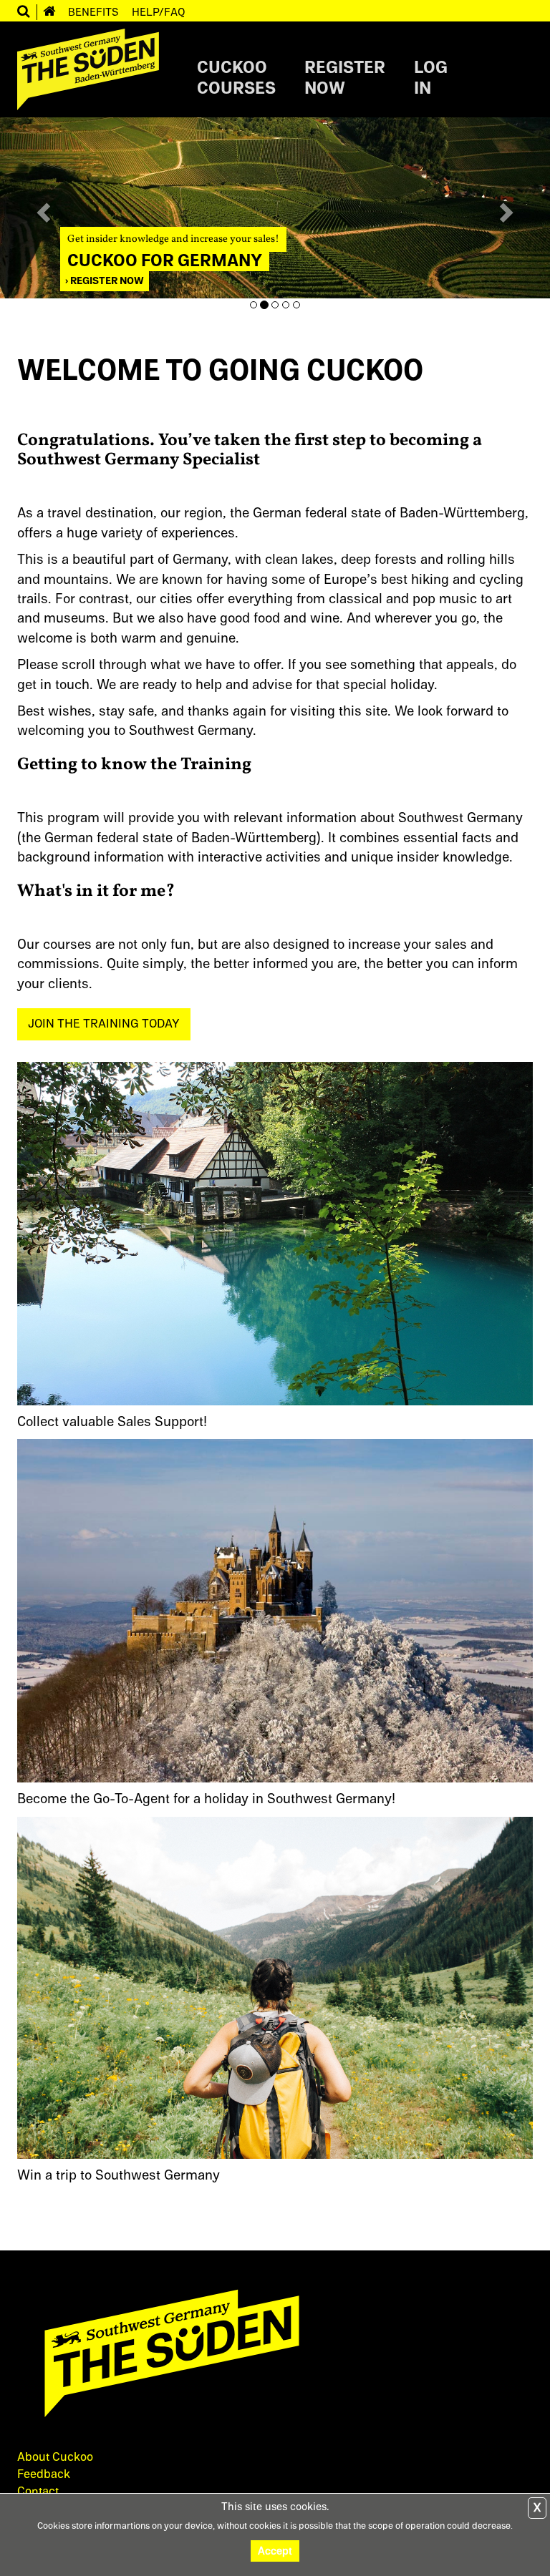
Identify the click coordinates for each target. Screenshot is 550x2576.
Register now (106, 281)
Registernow (345, 79)
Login (431, 79)
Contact (38, 2492)
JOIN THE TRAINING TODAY (104, 1024)
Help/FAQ (159, 12)
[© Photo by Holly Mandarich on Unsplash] (275, 1987)
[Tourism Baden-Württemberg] (275, 2361)
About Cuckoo (55, 2457)
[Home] (49, 12)
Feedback (44, 2474)
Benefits (93, 12)
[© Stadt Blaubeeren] (275, 1233)
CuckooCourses (236, 79)
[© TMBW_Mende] (275, 1610)
